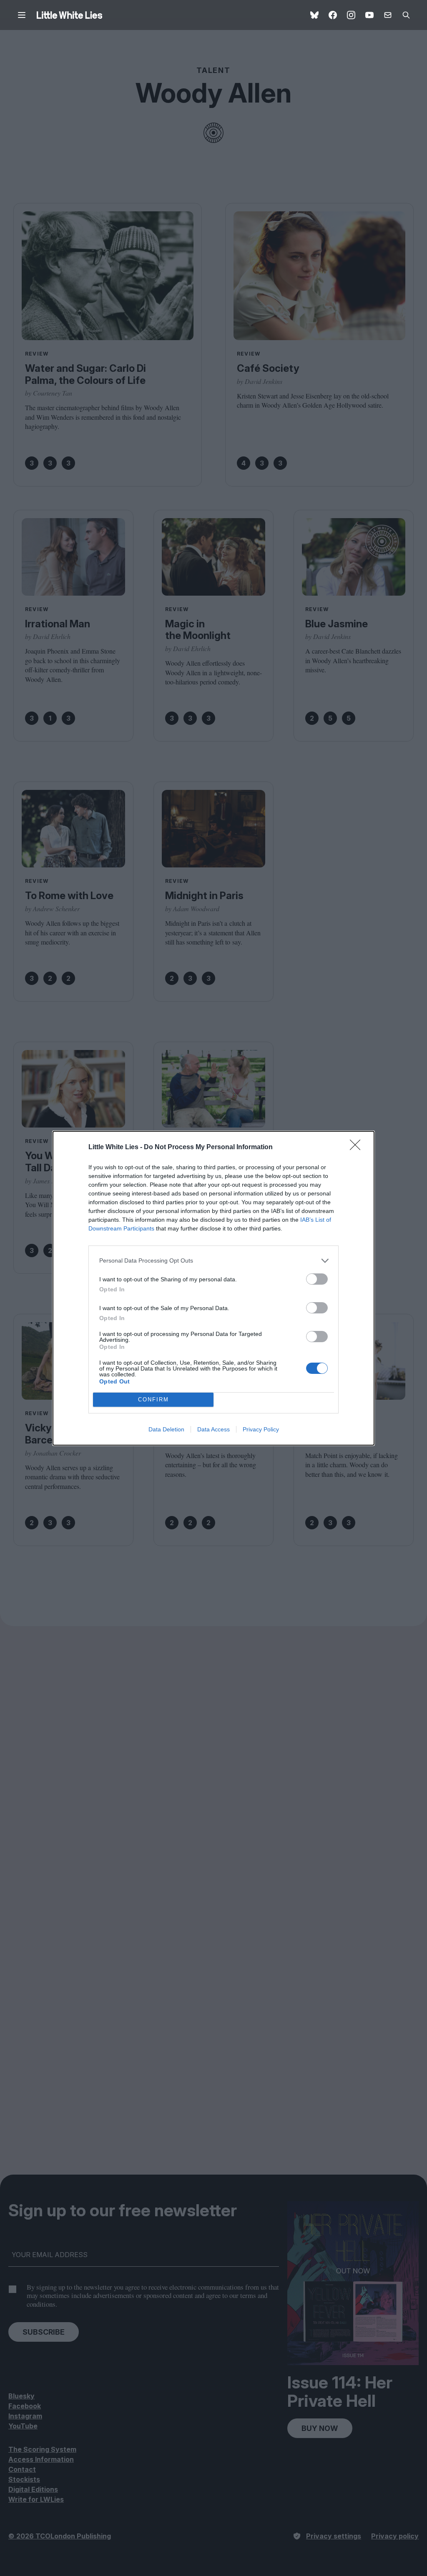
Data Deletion (166, 1429)
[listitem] (213, 1261)
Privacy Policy (261, 1429)
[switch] (317, 1279)
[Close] (358, 1148)
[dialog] (213, 1288)
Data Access (213, 1429)
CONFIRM (153, 1400)
